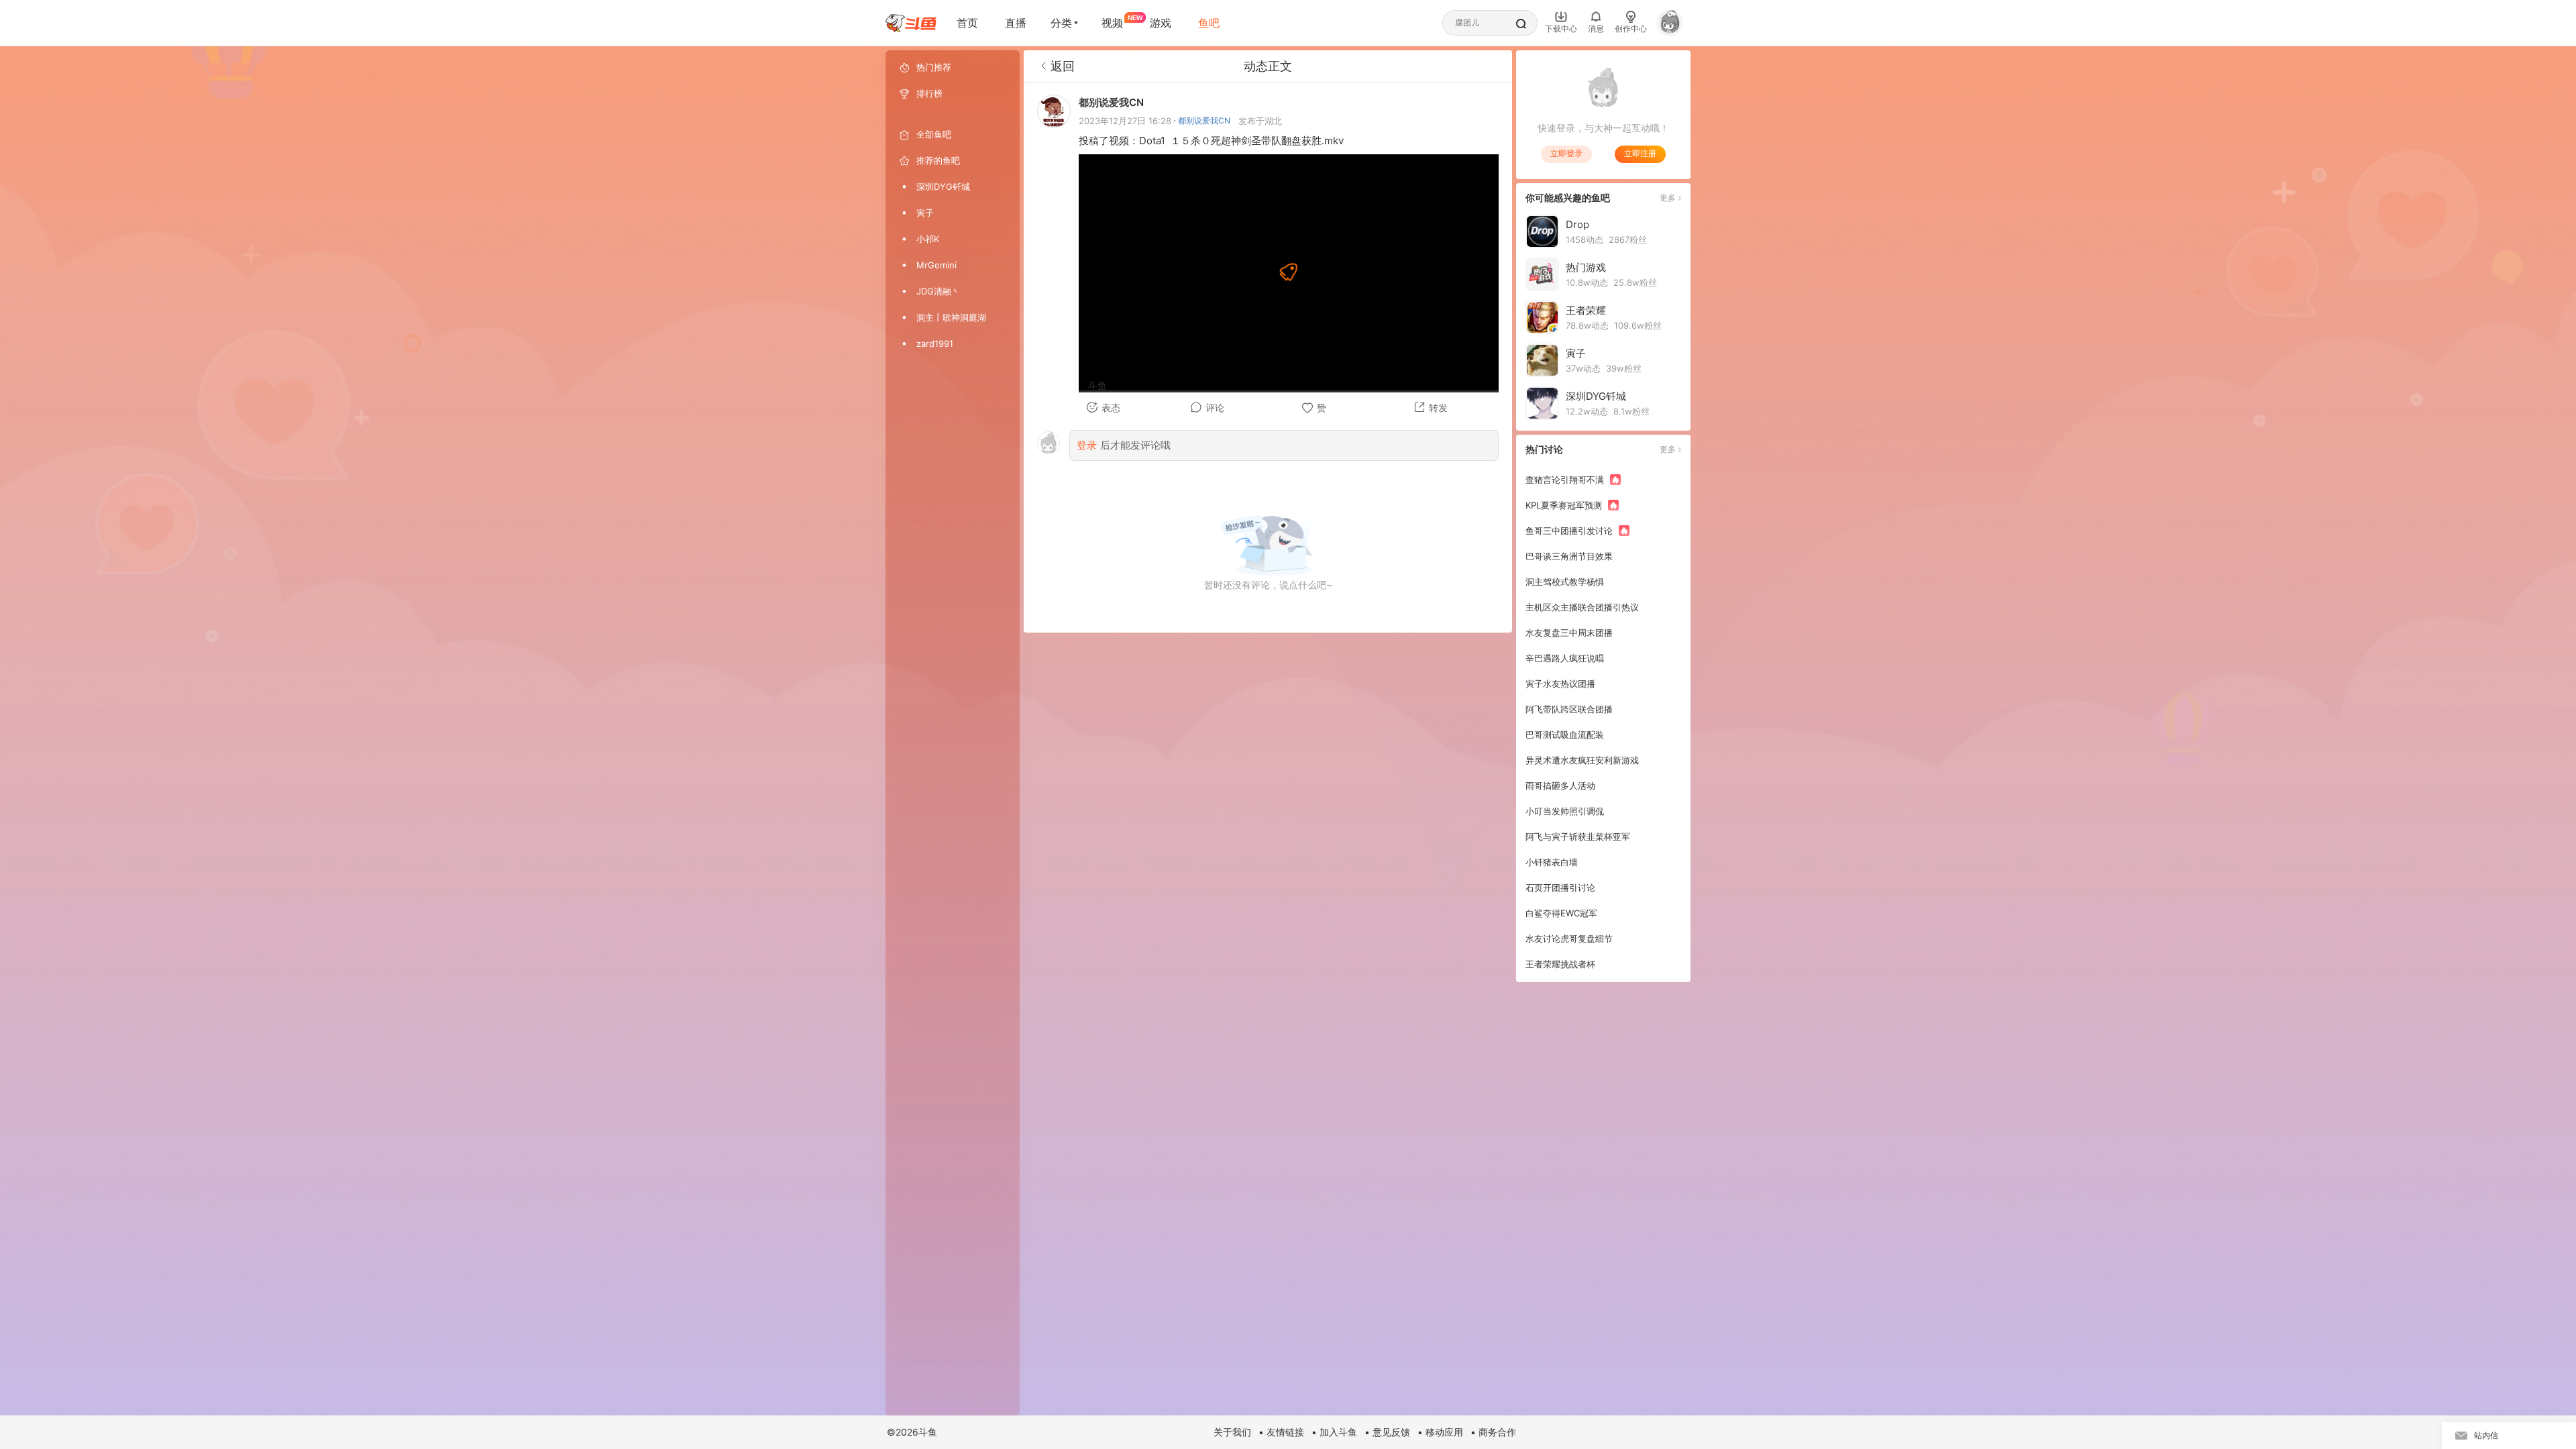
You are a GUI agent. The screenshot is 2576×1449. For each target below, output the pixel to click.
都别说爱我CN (1204, 120)
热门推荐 (934, 67)
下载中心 (1561, 29)
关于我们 (1232, 1432)
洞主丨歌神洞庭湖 (951, 317)
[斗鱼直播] (911, 23)
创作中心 (1631, 29)
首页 (967, 23)
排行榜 (929, 93)
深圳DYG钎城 (943, 186)
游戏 (1161, 23)
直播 (1016, 23)
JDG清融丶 (938, 291)
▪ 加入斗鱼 (1334, 1432)
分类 (1061, 23)
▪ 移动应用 (1440, 1432)
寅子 (925, 213)
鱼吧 (1209, 23)
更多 (1668, 198)
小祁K (928, 239)
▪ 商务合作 (1493, 1432)
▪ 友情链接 (1281, 1432)
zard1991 (935, 343)
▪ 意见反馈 (1387, 1432)
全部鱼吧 (934, 134)
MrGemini (936, 265)
